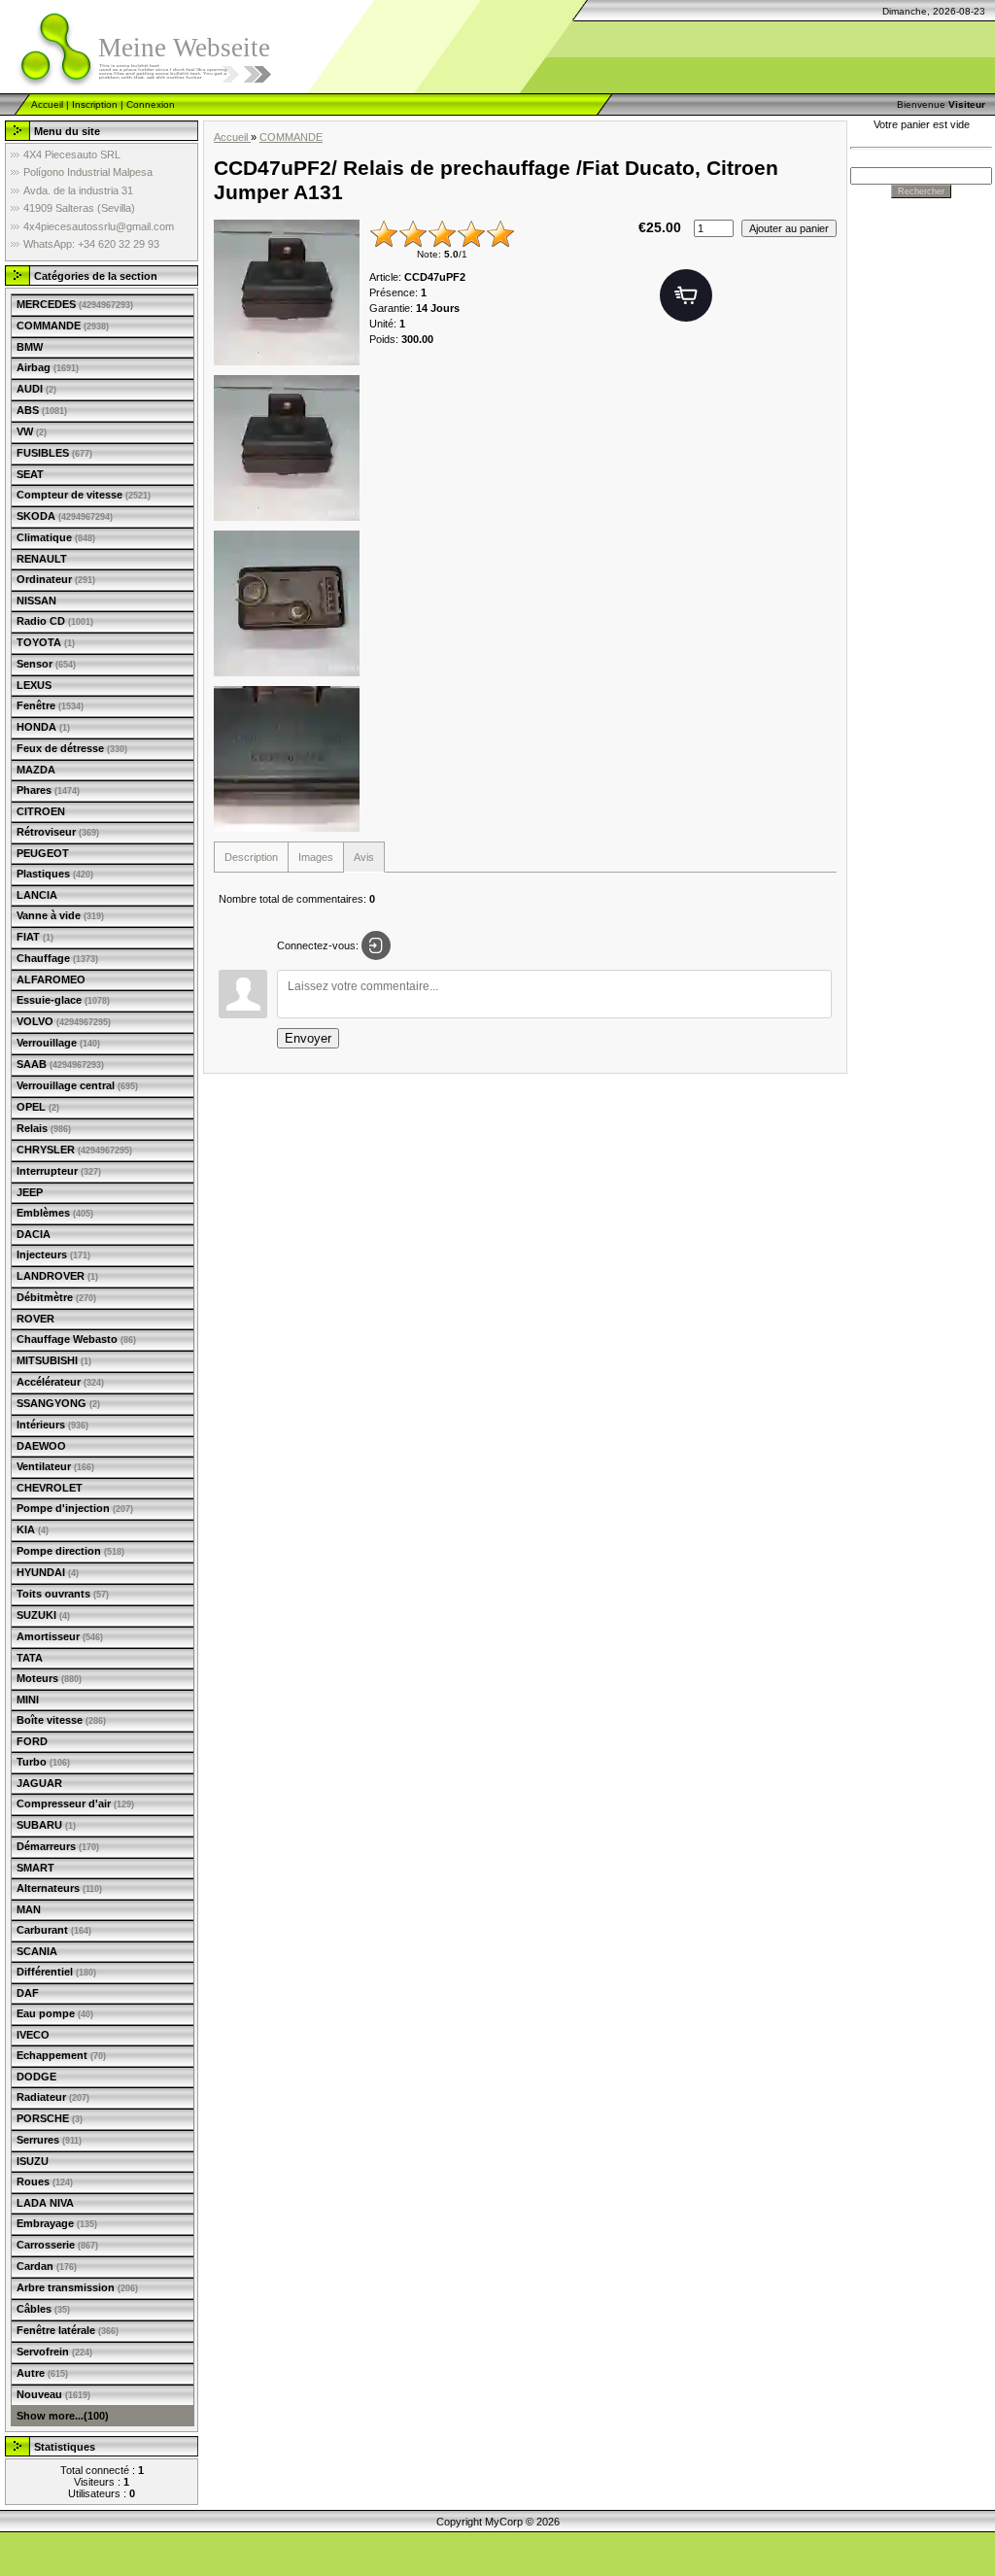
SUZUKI (43, 1615)
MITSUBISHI (54, 1360)
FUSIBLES (54, 453)
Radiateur (53, 2097)
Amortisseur (60, 1636)
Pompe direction (70, 1551)
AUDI (36, 389)
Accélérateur (60, 1382)
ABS (42, 410)
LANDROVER (57, 1276)
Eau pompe (55, 2013)
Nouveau (53, 2394)
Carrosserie (57, 2245)
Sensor (46, 664)
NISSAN (36, 601)
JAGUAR (39, 1783)
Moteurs (49, 1678)
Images (316, 857)
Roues (45, 2181)
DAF (28, 1993)
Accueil (47, 104)
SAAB (60, 1064)
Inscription (95, 104)
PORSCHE (50, 2118)
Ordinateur (56, 579)
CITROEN (41, 811)
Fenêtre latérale (68, 2330)
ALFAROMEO (51, 979)
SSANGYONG (58, 1403)
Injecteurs (53, 1254)
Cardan (47, 2266)
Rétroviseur (58, 832)
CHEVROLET (50, 1488)
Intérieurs (52, 1425)
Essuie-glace (63, 1000)
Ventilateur (55, 1466)
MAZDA (36, 770)
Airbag (48, 367)
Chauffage (57, 958)
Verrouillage (58, 1043)
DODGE (36, 2077)
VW (32, 431)
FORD (32, 1741)
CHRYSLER (74, 1150)
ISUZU (33, 2161)
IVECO (33, 2035)
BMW (30, 347)
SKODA (65, 516)
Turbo (43, 1762)
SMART (35, 1868)
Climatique (56, 537)
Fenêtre (50, 705)
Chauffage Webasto (76, 1339)
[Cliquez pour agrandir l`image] (287, 292)
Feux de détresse (72, 748)
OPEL (38, 1107)
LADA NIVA (45, 2203)
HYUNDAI (48, 1572)
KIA (33, 1529)
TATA (30, 1658)
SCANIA (37, 1951)
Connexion (151, 104)
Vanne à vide (60, 915)
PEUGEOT (43, 853)
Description (251, 857)
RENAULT (42, 559)
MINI (28, 1700)
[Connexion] (376, 945)
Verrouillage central (77, 1085)
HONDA (43, 727)
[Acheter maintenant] (686, 295)
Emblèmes (55, 1213)
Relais (44, 1128)
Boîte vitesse (61, 1720)
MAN (29, 1909)
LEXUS (34, 685)
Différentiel (56, 1972)
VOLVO (64, 1021)
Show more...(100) (63, 2416)
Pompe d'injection (75, 1508)
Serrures (49, 2140)
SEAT (30, 474)
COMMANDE (63, 326)
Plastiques (55, 874)
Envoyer (308, 1038)
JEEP (30, 1192)
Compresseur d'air (75, 1803)
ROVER (35, 1319)
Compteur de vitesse (84, 495)
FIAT (35, 937)
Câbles (43, 2309)
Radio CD (55, 621)
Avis (364, 857)
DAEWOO (41, 1446)
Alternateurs (59, 1888)
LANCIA (37, 895)
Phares (48, 790)
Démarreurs (58, 1846)
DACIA (34, 1234)
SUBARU (46, 1825)
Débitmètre (56, 1297)
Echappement (61, 2055)
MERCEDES (75, 304)
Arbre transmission (77, 2287)
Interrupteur (59, 1171)
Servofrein (54, 2352)
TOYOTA (46, 642)
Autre (42, 2373)
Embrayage (57, 2223)
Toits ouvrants (63, 1594)
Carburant (54, 1930)
